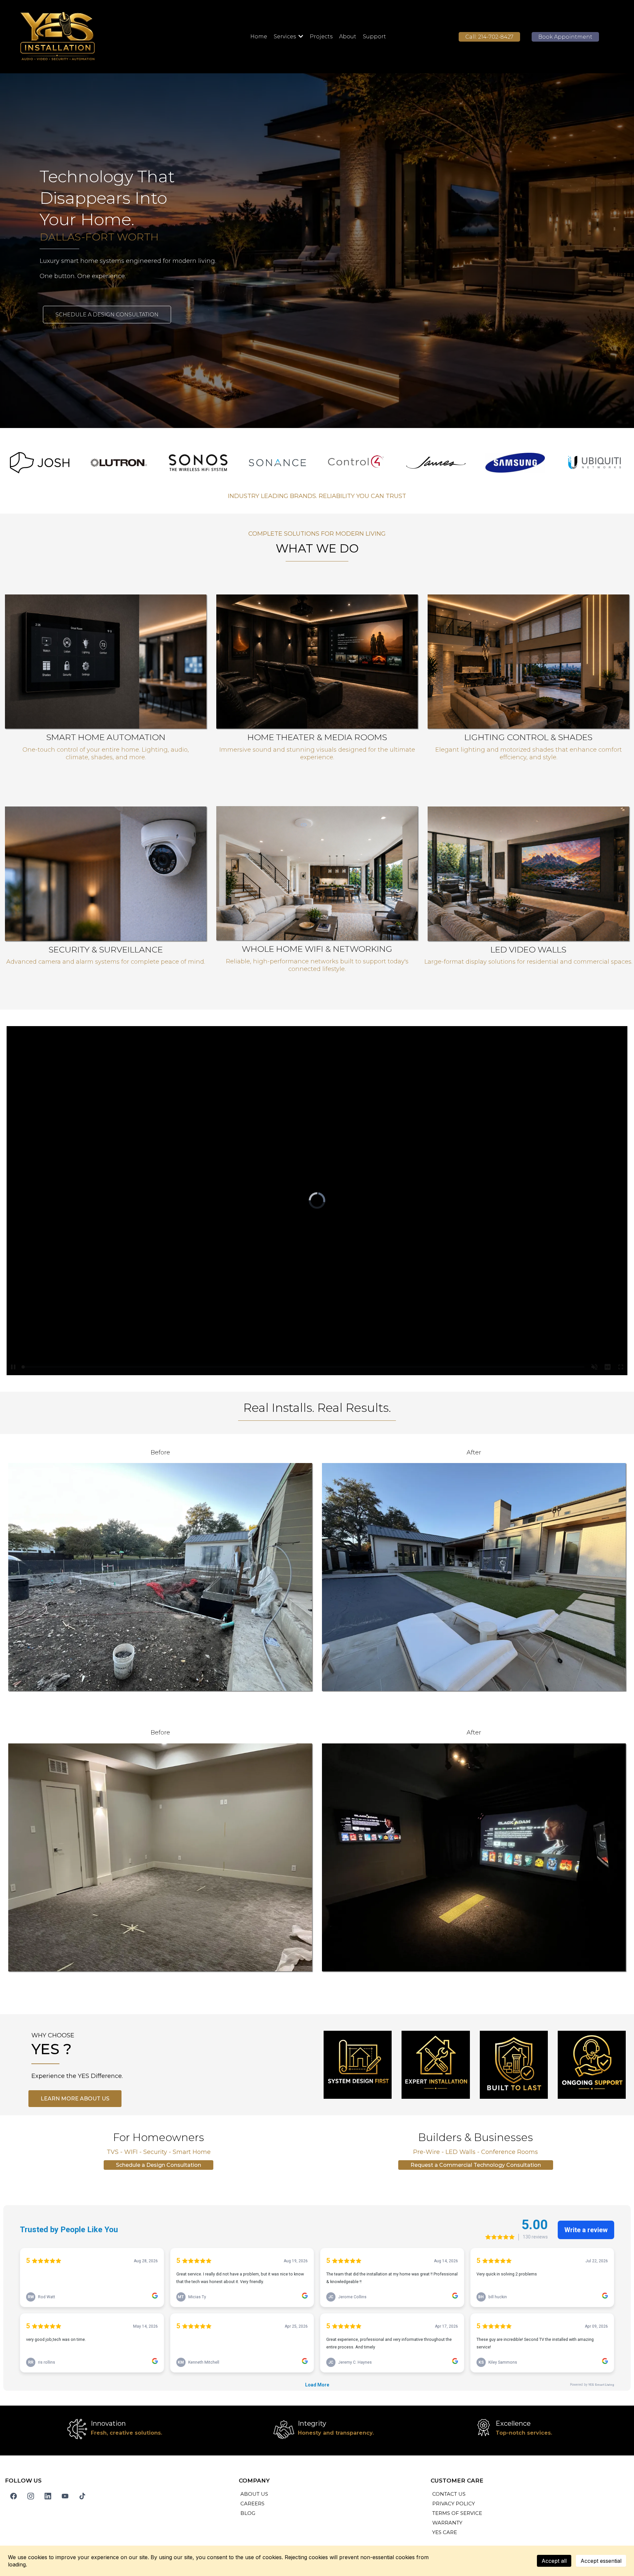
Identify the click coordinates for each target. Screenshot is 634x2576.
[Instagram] (31, 2496)
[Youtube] (65, 2496)
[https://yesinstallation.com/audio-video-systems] (106, 662)
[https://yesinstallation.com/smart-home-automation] (317, 662)
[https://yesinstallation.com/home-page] (107, 37)
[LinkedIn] (48, 2496)
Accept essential (601, 2561)
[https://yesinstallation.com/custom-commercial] (317, 873)
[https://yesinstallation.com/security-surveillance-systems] (528, 662)
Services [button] (285, 36)
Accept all (554, 2561)
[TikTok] (82, 2496)
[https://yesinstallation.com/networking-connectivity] (106, 874)
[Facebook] (14, 2496)
